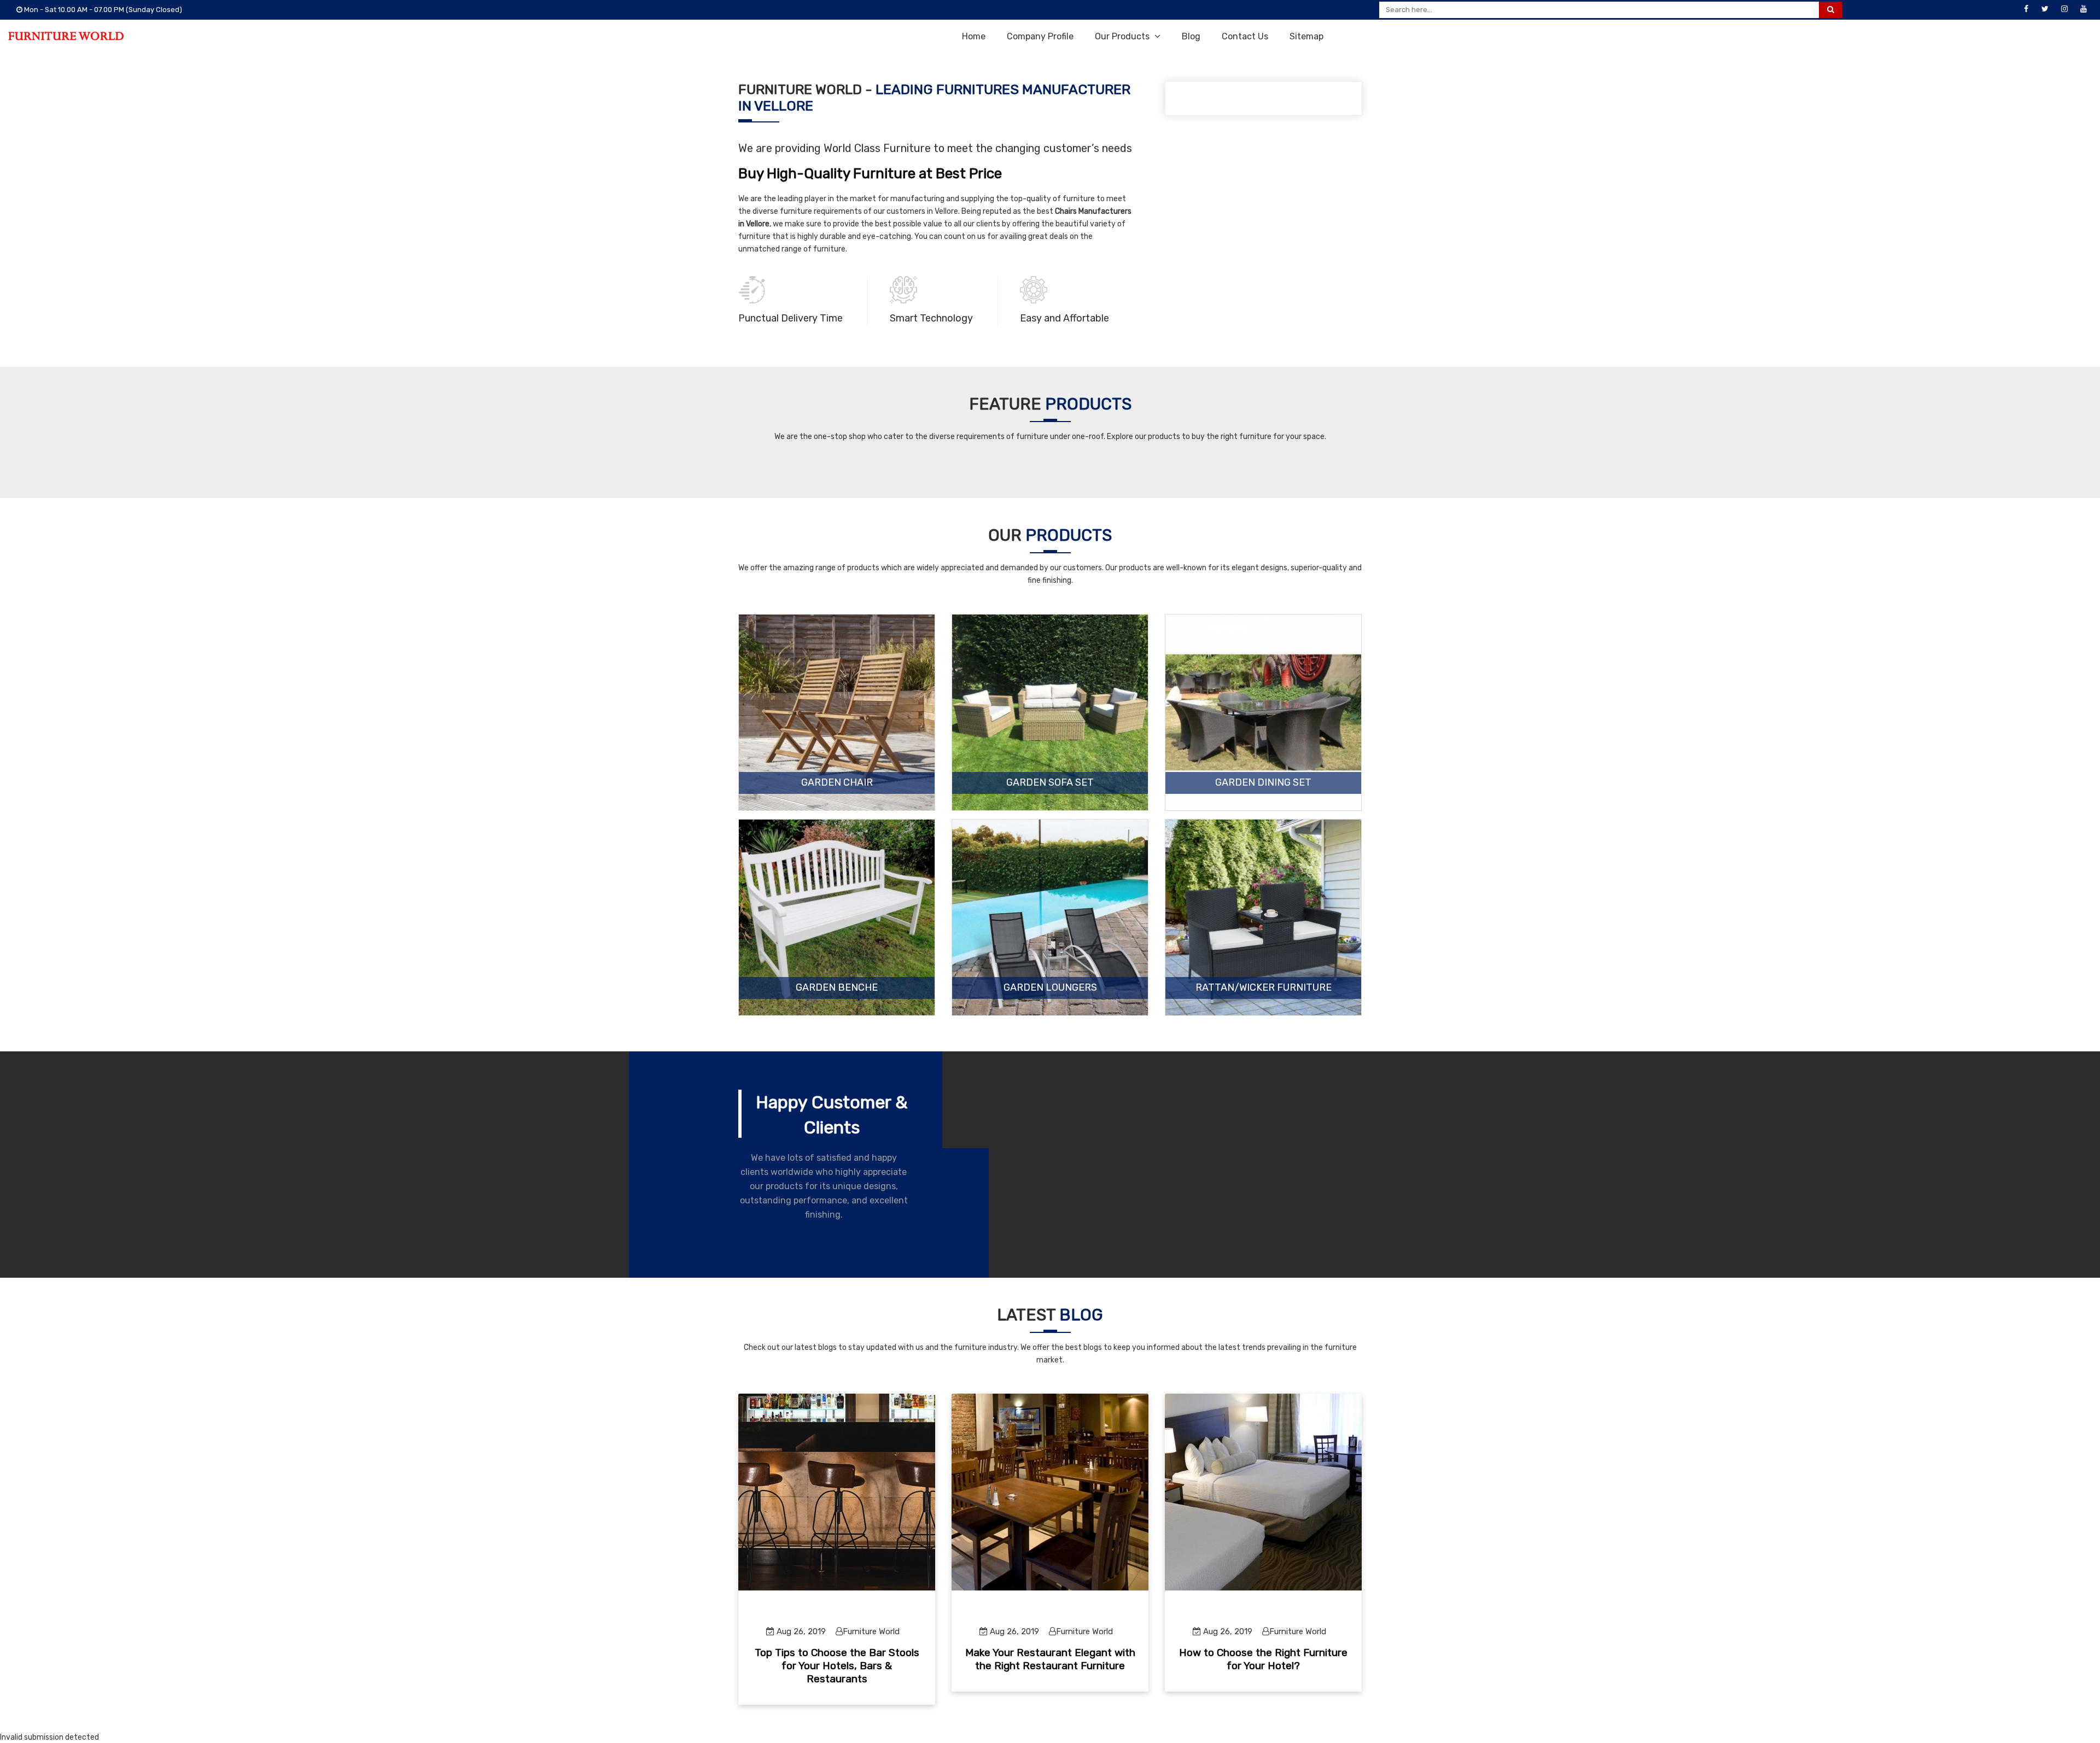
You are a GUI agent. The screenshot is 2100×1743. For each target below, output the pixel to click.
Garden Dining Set (1263, 783)
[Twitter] (2045, 9)
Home (974, 36)
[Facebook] (2026, 9)
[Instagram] (2064, 9)
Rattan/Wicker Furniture (1264, 988)
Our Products (1123, 36)
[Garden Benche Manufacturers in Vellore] (837, 917)
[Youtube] (2084, 9)
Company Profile (1040, 36)
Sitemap (1306, 36)
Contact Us (1245, 36)
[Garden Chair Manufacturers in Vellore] (837, 712)
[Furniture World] (66, 36)
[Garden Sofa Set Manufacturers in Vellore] (1050, 712)
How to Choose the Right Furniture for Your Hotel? (1263, 1659)
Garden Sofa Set (1050, 783)
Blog (1191, 36)
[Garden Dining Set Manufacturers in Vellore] (1263, 712)
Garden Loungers (1050, 988)
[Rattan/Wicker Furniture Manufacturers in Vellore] (1263, 917)
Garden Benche (837, 988)
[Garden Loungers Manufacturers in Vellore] (1050, 917)
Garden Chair (837, 783)
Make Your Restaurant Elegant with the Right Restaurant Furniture (1050, 1659)
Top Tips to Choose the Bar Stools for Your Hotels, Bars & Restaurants (837, 1666)
